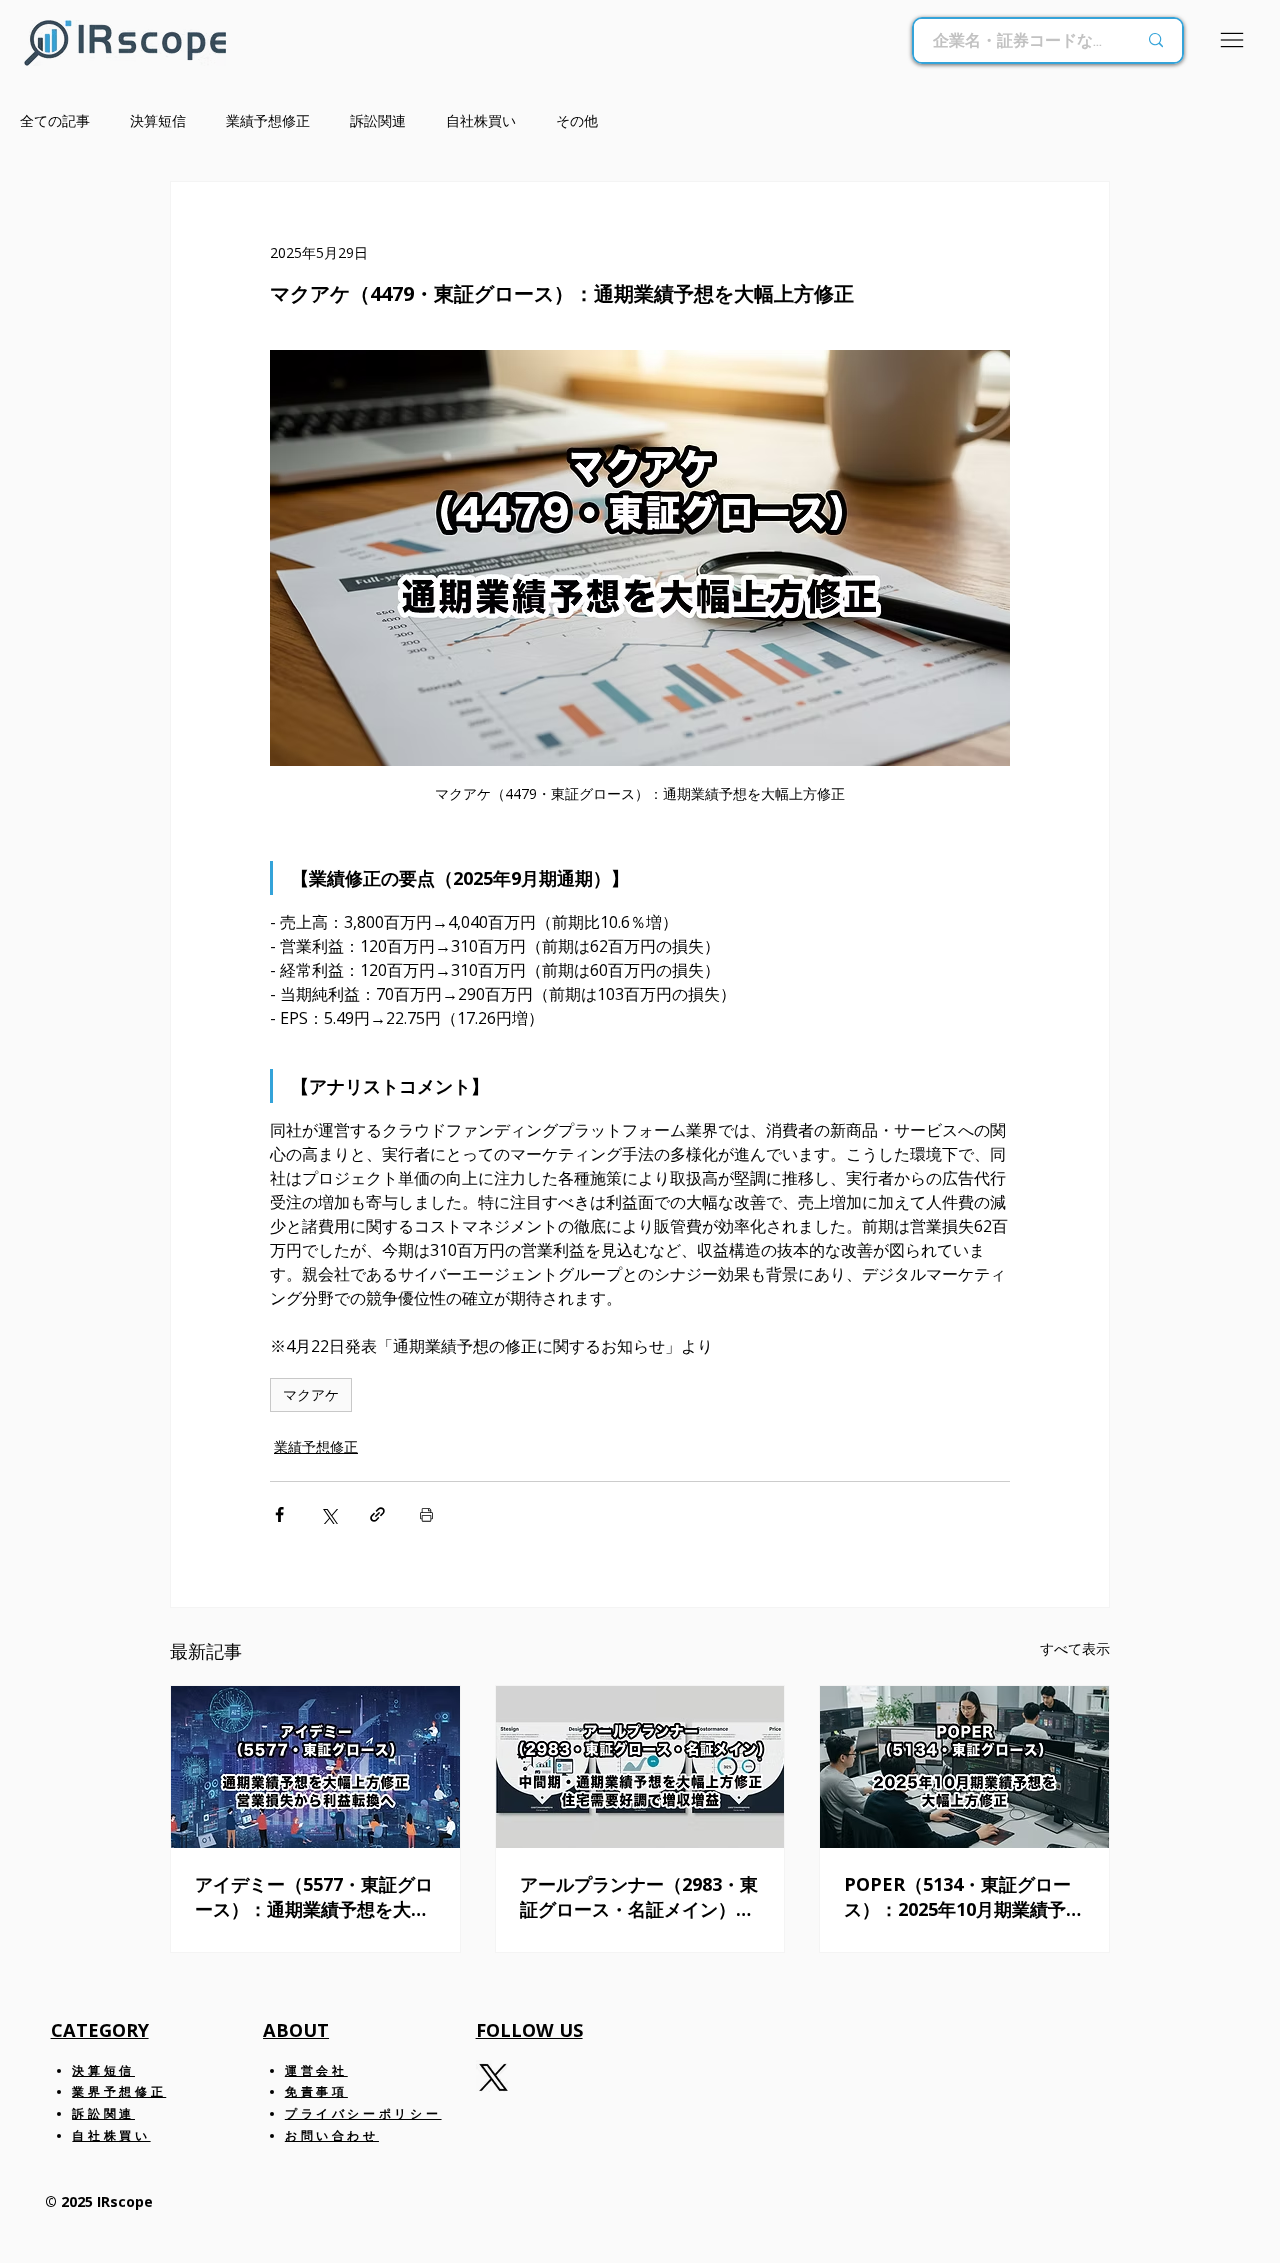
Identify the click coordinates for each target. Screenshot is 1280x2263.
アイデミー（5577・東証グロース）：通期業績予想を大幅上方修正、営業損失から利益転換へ (314, 1897)
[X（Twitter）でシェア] (328, 1514)
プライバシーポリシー (363, 2113)
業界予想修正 (119, 2091)
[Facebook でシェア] (279, 1514)
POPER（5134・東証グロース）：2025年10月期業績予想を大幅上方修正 (964, 1897)
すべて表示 (1075, 1648)
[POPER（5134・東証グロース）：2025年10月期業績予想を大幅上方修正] (964, 1767)
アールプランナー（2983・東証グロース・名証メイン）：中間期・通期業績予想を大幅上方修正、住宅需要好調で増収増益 (639, 1897)
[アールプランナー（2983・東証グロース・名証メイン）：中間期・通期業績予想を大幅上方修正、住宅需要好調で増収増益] (640, 1767)
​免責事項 (316, 2091)
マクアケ (311, 1394)
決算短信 (158, 120)
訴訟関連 (378, 120)
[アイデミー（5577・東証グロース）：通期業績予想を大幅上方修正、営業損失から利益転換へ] (315, 1767)
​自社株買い (111, 2135)
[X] (493, 2077)
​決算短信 (103, 2070)
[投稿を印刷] (426, 1514)
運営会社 (316, 2070)
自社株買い (481, 120)
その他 (577, 120)
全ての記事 (55, 120)
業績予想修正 (268, 120)
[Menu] (1232, 40)
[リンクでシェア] (377, 1514)
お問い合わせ (332, 2135)
